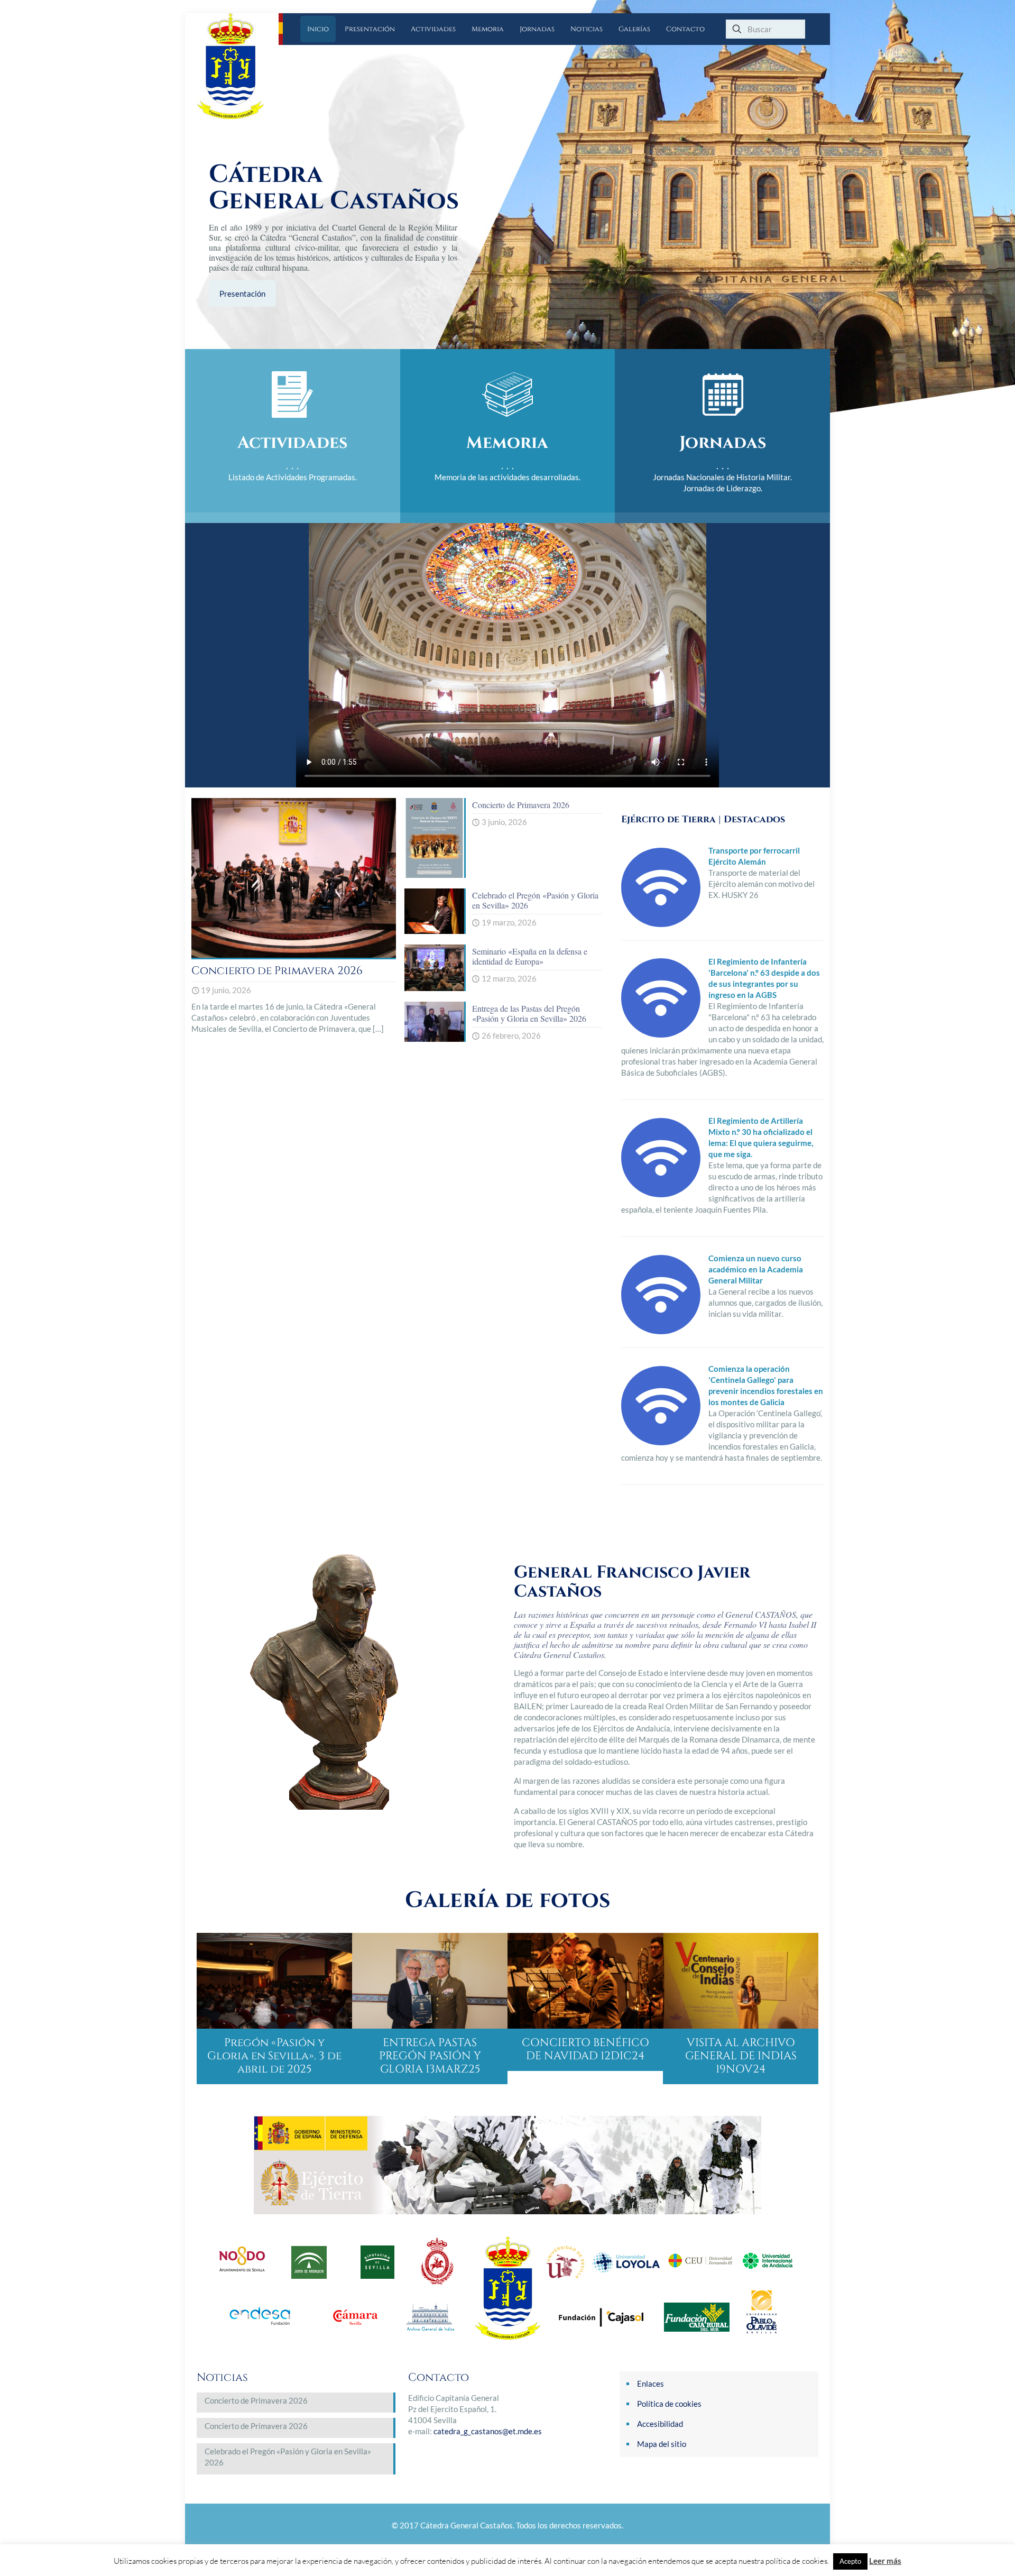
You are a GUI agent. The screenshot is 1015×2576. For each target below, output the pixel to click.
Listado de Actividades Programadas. (293, 477)
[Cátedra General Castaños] (238, 66)
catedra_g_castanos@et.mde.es (488, 2431)
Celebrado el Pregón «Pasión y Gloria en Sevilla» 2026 (535, 900)
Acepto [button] (850, 2561)
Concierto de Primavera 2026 (277, 971)
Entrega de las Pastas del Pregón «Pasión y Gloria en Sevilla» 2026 (529, 1013)
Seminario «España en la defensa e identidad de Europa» (530, 956)
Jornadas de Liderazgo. (723, 488)
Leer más (885, 2561)
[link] (508, 2165)
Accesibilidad (660, 2424)
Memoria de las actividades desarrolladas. (508, 477)
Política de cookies (669, 2404)
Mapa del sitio (662, 2444)
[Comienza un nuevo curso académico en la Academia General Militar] (661, 1331)
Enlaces (650, 2384)
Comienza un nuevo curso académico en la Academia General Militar (756, 1269)
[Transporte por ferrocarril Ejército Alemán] (661, 924)
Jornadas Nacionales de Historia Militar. (722, 477)
